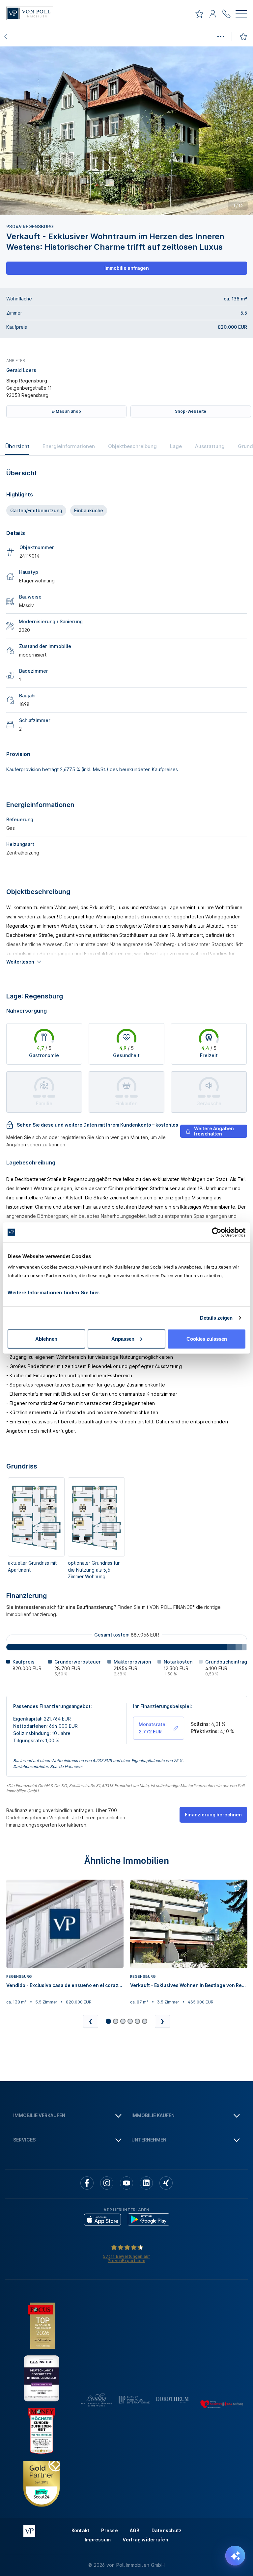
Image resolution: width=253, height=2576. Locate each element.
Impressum (98, 2540)
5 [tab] (133, 210)
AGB (135, 2530)
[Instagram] (107, 2183)
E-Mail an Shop (66, 411)
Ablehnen (46, 1339)
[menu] (241, 15)
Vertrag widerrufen (145, 2540)
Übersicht (17, 446)
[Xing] (166, 2183)
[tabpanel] (126, 131)
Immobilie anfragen (127, 268)
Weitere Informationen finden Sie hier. (54, 1292)
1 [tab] (119, 210)
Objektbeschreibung (132, 446)
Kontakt (81, 2530)
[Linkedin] (146, 2183)
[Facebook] (87, 2183)
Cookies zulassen (207, 1339)
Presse (110, 2530)
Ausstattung (210, 446)
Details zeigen (216, 1318)
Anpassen (123, 1339)
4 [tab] (129, 210)
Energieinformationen (69, 446)
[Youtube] (126, 2183)
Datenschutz (167, 2530)
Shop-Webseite (191, 411)
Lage (176, 446)
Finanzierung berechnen (213, 1815)
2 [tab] (122, 210)
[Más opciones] (220, 37)
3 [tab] (126, 210)
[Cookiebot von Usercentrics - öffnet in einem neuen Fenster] (217, 1232)
